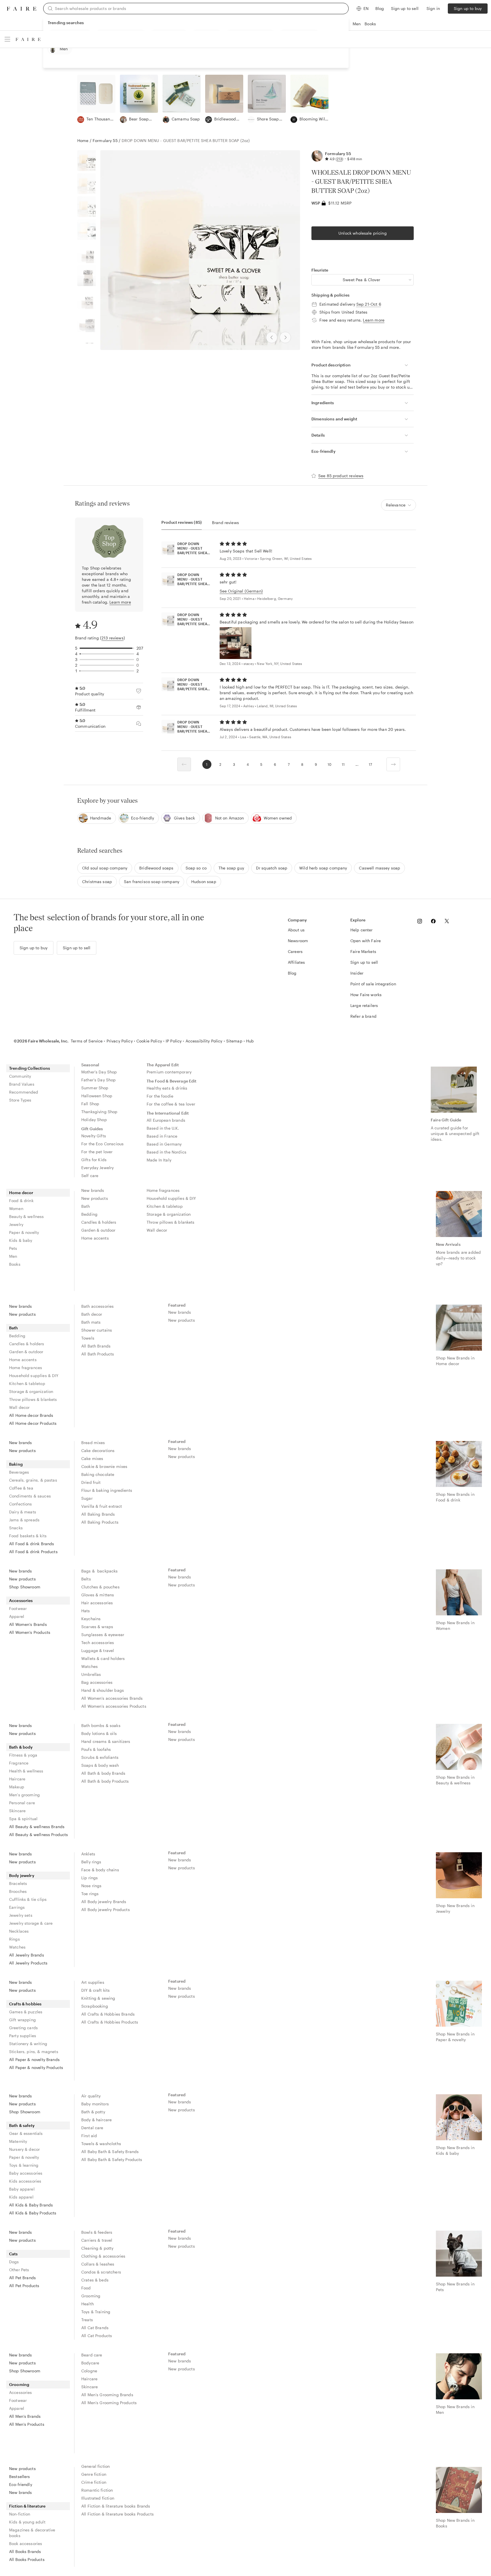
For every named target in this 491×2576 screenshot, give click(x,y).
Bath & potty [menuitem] (93, 2112)
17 (370, 764)
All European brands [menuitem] (166, 1120)
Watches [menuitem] (90, 1666)
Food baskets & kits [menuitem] (28, 1536)
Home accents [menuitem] (95, 1238)
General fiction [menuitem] (95, 2466)
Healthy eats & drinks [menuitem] (167, 1088)
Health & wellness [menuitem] (26, 1771)
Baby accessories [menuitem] (26, 2173)
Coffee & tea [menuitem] (21, 1488)
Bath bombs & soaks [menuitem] (101, 1725)
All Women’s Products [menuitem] (30, 1632)
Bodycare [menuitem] (90, 2363)
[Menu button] (7, 39)
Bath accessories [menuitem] (97, 1306)
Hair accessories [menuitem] (97, 1603)
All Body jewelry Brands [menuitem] (104, 1902)
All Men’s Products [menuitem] (27, 2424)
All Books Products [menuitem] (27, 2559)
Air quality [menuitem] (91, 2096)
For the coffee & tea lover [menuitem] (171, 1104)
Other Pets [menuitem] (19, 2270)
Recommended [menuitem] (24, 1092)
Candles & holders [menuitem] (99, 1222)
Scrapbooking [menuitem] (95, 2006)
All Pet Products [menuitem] (24, 2286)
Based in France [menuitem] (162, 1136)
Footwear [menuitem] (18, 1608)
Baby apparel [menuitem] (22, 2189)
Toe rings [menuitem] (90, 1894)
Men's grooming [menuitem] (24, 1795)
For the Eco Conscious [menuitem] (102, 1144)
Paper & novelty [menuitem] (24, 1232)
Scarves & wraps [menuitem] (97, 1627)
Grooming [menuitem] (91, 2296)
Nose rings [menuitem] (91, 1886)
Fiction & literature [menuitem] (27, 2506)
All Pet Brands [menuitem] (22, 2278)
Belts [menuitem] (86, 1579)
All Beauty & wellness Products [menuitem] (39, 1835)
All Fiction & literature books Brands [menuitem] (116, 2506)
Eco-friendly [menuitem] (21, 2484)
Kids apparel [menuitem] (21, 2197)
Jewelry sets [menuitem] (21, 1915)
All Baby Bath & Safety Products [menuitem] (112, 2159)
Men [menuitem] (13, 1256)
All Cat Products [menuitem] (97, 2336)
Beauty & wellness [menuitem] (27, 1216)
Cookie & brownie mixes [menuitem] (104, 1466)
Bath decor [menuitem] (92, 1314)
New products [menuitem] (95, 1198)
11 (343, 764)
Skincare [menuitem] (17, 1811)
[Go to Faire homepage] (22, 9)
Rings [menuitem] (14, 1939)
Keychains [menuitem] (91, 1619)
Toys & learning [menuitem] (24, 2165)
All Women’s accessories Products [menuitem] (114, 1706)
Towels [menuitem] (88, 1338)
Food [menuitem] (86, 2288)
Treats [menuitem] (87, 2320)
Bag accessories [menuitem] (97, 1682)
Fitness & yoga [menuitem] (23, 1755)
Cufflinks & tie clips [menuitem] (28, 1899)
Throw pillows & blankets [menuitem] (171, 1222)
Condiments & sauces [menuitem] (30, 1496)
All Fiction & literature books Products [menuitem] (117, 2514)
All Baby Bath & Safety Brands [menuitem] (110, 2151)
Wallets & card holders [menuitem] (103, 1658)
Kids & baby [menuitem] (21, 1240)
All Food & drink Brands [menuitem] (32, 1544)
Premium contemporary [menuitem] (169, 1072)
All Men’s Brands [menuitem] (25, 2416)
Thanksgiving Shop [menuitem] (99, 1112)
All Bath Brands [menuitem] (96, 1346)
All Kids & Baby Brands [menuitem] (31, 2205)
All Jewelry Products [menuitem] (28, 1963)
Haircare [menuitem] (17, 1779)
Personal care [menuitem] (22, 1803)
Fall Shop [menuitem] (90, 1104)
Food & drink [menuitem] (21, 1201)
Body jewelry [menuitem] (22, 1875)
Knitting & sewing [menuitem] (98, 1998)
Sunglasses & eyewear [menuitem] (103, 1635)
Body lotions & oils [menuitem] (99, 1733)
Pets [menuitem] (13, 1248)
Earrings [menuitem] (17, 1907)
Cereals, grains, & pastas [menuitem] (33, 1480)
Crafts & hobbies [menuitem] (25, 2004)
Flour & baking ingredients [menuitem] (107, 1490)
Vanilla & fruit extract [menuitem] (102, 1506)
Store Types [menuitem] (20, 1100)
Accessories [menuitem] (21, 1600)
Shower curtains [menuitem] (97, 1330)
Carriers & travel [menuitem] (97, 2240)
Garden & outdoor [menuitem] (98, 1230)
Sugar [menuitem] (87, 1498)
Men (357, 24)
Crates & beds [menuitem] (95, 2280)
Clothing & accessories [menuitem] (103, 2256)
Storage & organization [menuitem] (169, 1214)
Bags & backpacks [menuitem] (100, 1571)
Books (370, 24)
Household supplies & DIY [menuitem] (171, 1198)
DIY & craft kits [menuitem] (95, 1990)
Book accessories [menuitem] (26, 2543)
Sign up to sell (405, 8)
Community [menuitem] (20, 1076)
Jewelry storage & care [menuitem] (31, 1923)
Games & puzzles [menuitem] (26, 2012)
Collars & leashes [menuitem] (98, 2264)
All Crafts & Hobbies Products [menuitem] (110, 2022)
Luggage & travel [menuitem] (98, 1650)
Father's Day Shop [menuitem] (99, 1080)
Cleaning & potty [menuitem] (97, 2248)
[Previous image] (272, 337)
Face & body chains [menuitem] (100, 1870)
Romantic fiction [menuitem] (97, 2490)
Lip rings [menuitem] (90, 1878)
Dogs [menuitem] (14, 2262)
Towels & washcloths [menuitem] (101, 2144)
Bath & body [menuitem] (21, 1747)
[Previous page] (184, 764)
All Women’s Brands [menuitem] (28, 1624)
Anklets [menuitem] (88, 1854)
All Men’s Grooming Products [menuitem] (109, 2403)
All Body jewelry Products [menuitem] (106, 1909)
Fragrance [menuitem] (19, 1763)
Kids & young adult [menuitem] (27, 2522)
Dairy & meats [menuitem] (23, 1512)
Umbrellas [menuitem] (91, 1674)
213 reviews (113, 638)
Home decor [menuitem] (21, 1193)
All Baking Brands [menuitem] (98, 1514)
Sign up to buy (468, 8)
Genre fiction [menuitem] (94, 2474)
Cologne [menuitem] (89, 2371)
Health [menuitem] (88, 2304)
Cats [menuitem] (13, 2254)
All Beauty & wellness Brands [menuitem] (37, 1827)
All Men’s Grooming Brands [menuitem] (107, 2395)
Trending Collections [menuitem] (30, 1068)
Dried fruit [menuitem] (91, 1482)
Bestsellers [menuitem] (20, 2476)
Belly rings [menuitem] (91, 1862)
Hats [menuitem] (86, 1611)
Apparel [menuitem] (17, 1616)
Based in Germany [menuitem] (164, 1144)
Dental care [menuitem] (92, 2128)
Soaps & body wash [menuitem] (100, 1765)
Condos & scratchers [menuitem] (101, 2272)
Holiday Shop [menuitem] (94, 1120)
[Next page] (393, 764)
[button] (363, 280)
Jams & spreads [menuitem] (24, 1520)
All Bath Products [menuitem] (98, 1354)
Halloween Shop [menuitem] (97, 1096)
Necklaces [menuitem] (19, 1931)
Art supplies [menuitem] (93, 1982)
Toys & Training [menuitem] (96, 2312)
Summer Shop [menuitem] (95, 1088)
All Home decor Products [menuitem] (33, 1423)
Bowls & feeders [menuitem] (97, 2232)
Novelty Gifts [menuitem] (94, 1136)
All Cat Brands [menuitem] (95, 2328)
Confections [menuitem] (21, 1504)
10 (329, 764)
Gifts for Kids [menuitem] (94, 1160)
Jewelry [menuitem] (16, 1224)
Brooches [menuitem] (18, 1891)
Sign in (433, 8)
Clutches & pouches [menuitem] (100, 1587)
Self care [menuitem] (90, 1176)
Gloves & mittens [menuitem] (98, 1595)
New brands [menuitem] (93, 1190)
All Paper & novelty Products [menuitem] (36, 2067)
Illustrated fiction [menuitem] (98, 2498)
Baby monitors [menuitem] (95, 2104)
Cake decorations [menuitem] (98, 1450)
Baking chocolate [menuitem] (98, 1474)
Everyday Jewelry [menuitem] (97, 1168)
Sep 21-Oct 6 (369, 304)
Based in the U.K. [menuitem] (163, 1128)
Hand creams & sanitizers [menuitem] (106, 1741)
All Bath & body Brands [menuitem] (103, 1773)
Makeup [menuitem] (17, 1787)
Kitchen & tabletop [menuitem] (165, 1206)
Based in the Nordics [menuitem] (167, 1152)
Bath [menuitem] (86, 1206)
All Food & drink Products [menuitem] (33, 1552)
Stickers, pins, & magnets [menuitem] (34, 2052)
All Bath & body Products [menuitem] (105, 1781)
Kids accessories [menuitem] (25, 2181)
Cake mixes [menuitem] (92, 1458)
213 (339, 159)
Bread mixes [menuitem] (93, 1443)
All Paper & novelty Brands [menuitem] (34, 2059)
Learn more (374, 320)
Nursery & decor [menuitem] (24, 2149)
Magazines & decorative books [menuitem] (32, 2533)
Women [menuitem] (16, 1208)
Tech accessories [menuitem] (98, 1642)
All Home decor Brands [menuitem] (31, 1415)
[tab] (182, 522)
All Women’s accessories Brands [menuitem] (112, 1698)
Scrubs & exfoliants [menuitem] (100, 1757)
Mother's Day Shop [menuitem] (99, 1072)
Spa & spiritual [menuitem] (23, 1819)
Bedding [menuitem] (89, 1214)
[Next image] (285, 337)
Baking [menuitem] (16, 1464)
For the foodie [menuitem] (160, 1096)
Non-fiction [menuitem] (20, 2514)
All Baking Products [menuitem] (100, 1522)
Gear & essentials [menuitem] (26, 2133)
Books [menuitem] (15, 1264)
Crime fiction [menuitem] (94, 2482)
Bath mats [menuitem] (91, 1322)
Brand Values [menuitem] (22, 1084)
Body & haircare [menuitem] (96, 2120)
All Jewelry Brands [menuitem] (27, 1955)
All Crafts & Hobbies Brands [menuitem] (108, 2014)
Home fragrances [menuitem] (163, 1190)
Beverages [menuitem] (19, 1472)
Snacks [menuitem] (16, 1528)
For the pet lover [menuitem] (97, 1152)
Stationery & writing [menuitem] (28, 2044)
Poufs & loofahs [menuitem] (96, 1749)
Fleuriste (320, 270)
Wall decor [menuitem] (157, 1230)
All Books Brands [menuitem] (25, 2551)
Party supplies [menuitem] (23, 2036)
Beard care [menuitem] (92, 2355)
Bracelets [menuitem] (18, 1883)
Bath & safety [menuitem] (22, 2125)
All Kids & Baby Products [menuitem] (33, 2213)
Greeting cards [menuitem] (23, 2028)
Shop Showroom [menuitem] (25, 1587)
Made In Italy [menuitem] (159, 1160)
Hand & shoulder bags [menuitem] (103, 1690)
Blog (380, 8)
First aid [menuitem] (89, 2136)
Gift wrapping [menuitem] (22, 2020)
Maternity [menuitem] (18, 2141)
